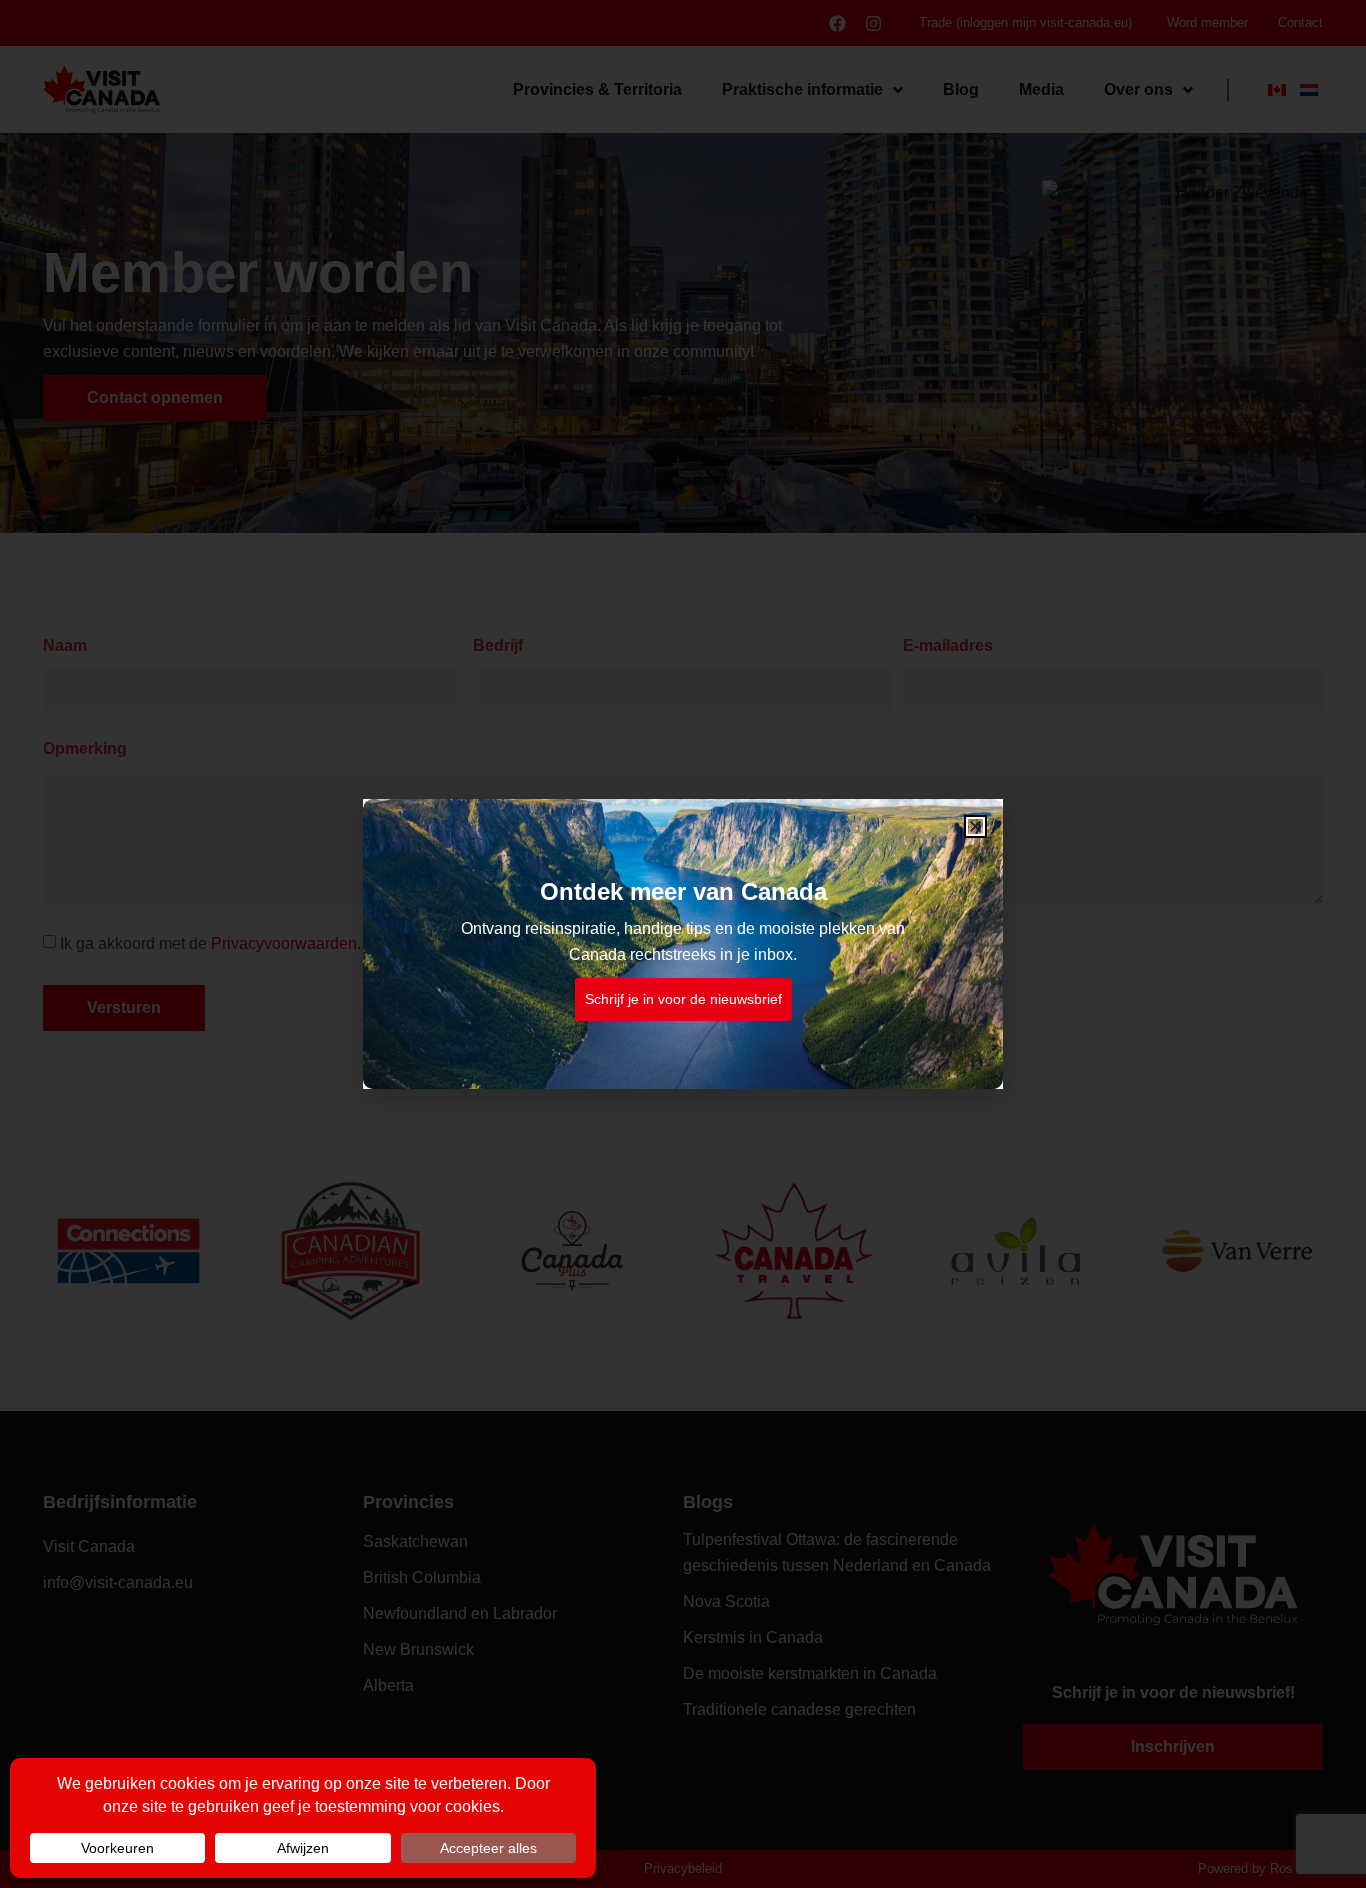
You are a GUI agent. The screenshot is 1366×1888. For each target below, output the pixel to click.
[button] (975, 826)
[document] (683, 944)
